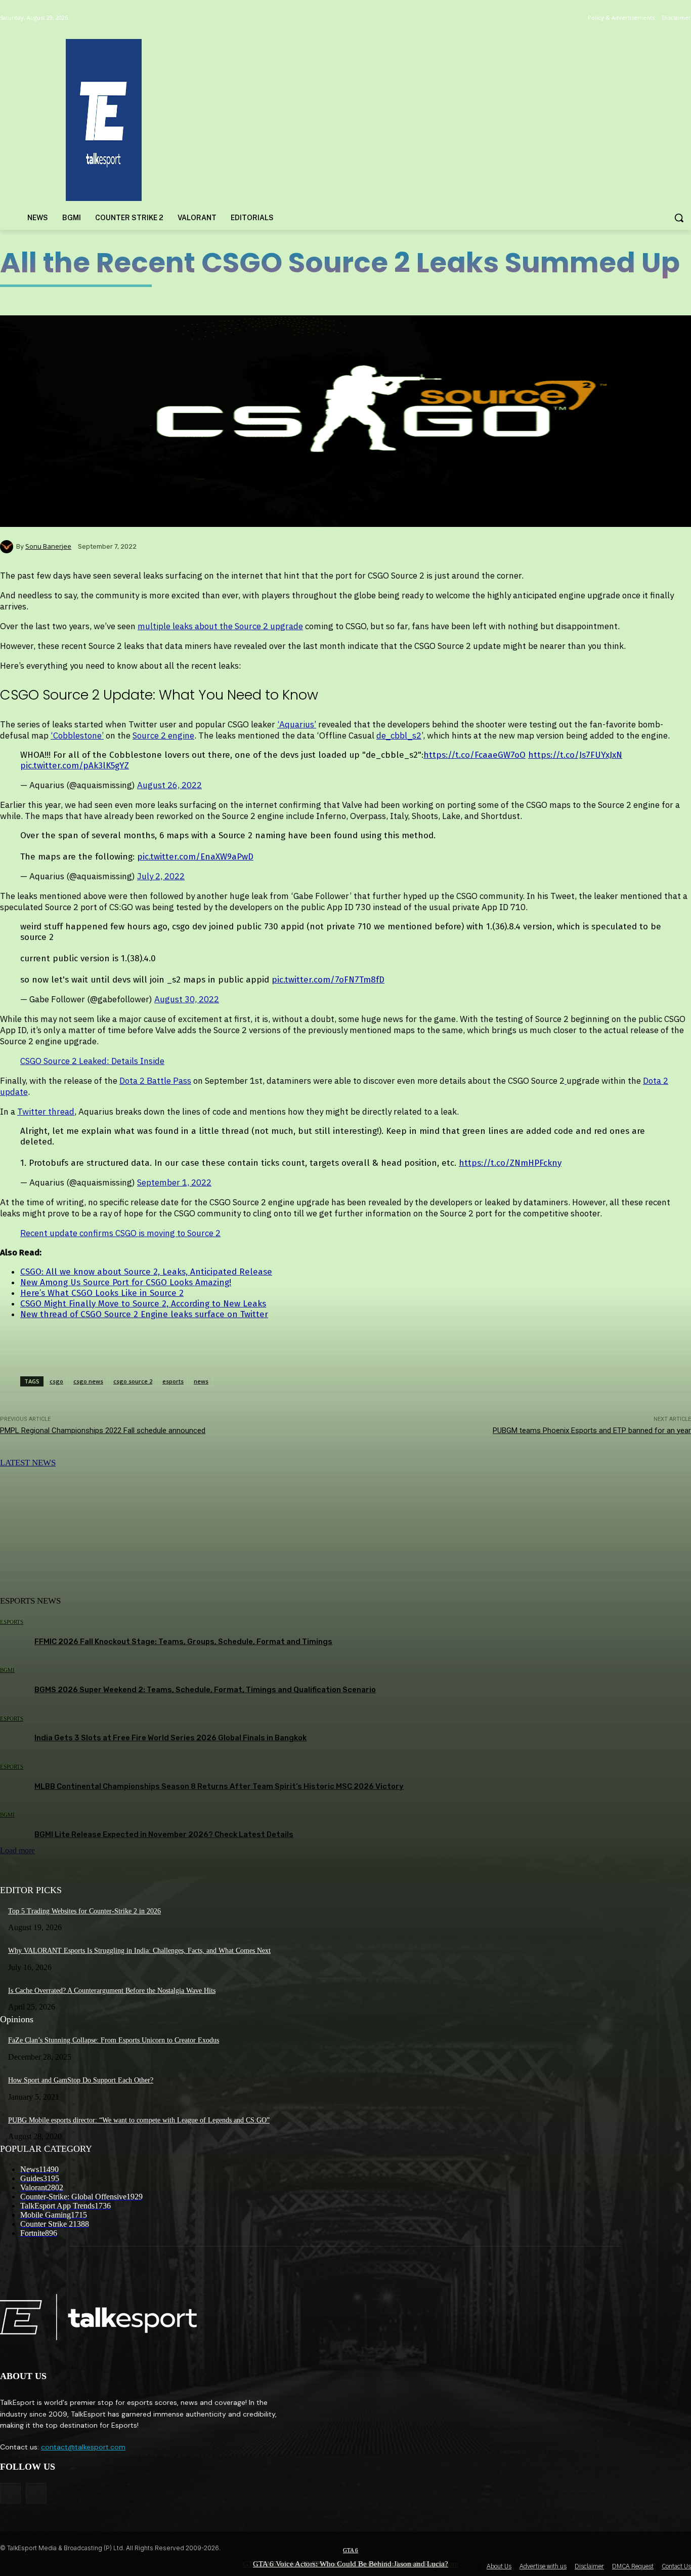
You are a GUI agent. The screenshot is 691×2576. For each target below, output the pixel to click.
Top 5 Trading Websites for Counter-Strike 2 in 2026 (84, 1911)
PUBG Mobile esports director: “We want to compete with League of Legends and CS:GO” (139, 2120)
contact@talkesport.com (83, 2447)
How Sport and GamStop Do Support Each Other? (81, 2080)
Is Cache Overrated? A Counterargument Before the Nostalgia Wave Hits (112, 1991)
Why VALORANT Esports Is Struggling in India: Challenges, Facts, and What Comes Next (139, 1951)
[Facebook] (10, 2493)
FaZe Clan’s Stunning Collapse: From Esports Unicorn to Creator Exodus (114, 2040)
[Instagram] (36, 2493)
